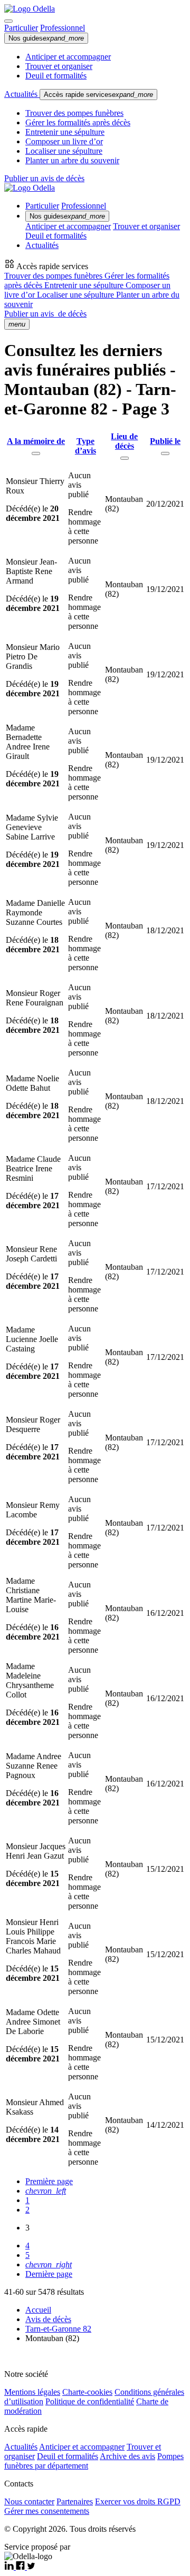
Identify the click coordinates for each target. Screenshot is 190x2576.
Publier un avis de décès (44, 178)
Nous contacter (29, 2501)
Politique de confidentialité (90, 2401)
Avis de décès (48, 2319)
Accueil (38, 2310)
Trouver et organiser (59, 66)
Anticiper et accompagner (68, 57)
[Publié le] (165, 453)
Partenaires (75, 2501)
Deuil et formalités (56, 76)
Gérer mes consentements (47, 2511)
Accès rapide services (98, 95)
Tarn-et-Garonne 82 (58, 2329)
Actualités (22, 94)
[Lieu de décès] (125, 458)
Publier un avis (45, 314)
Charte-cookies (87, 2392)
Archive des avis (127, 2456)
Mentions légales (32, 2392)
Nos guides (46, 38)
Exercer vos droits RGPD (138, 2501)
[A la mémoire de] (36, 453)
